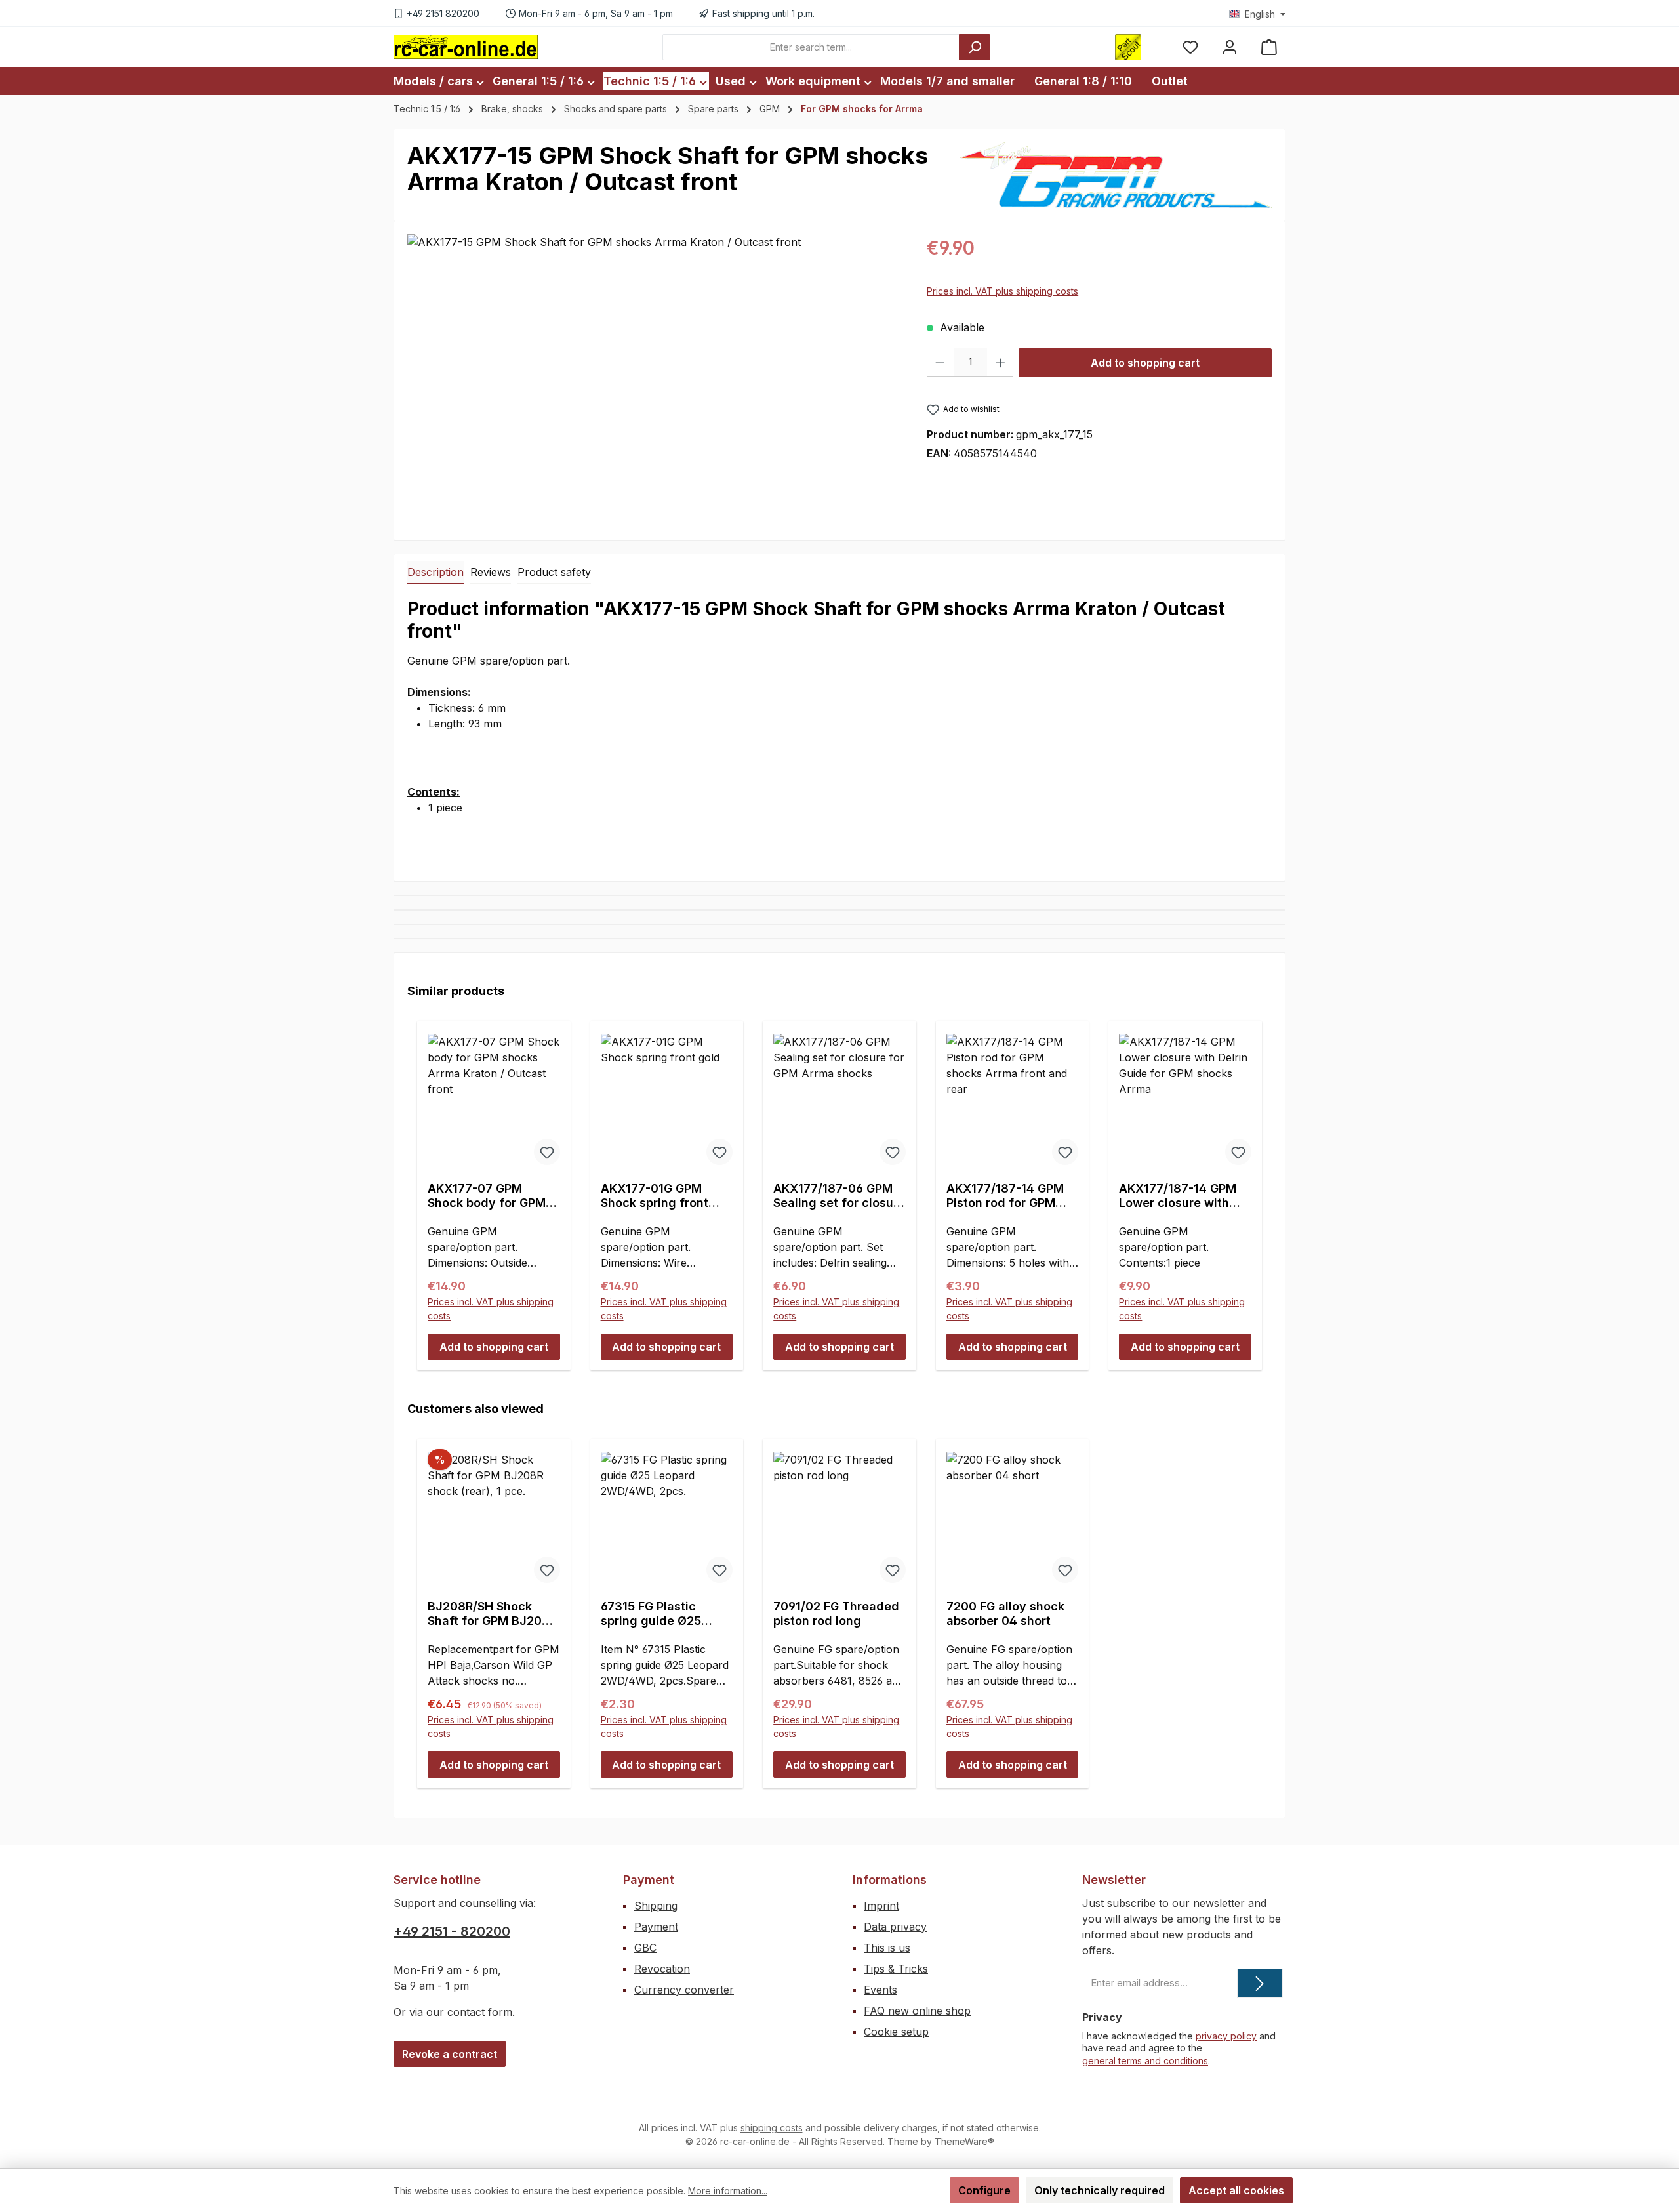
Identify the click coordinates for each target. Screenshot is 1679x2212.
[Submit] (1260, 1983)
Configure (984, 2190)
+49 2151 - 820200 (452, 1931)
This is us (887, 1948)
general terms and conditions (1145, 2061)
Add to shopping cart (1145, 363)
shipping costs (772, 2128)
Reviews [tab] (491, 572)
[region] (654, 375)
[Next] (1257, 1183)
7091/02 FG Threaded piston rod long (836, 1613)
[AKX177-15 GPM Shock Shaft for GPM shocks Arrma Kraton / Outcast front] (654, 375)
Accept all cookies (1236, 2190)
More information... (728, 2191)
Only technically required (1100, 2190)
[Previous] (422, 1183)
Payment (649, 1880)
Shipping (656, 1906)
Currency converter (684, 1990)
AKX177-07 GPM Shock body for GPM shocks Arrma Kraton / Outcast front (493, 1196)
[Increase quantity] (1001, 363)
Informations (890, 1880)
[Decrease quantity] (940, 363)
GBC (645, 1948)
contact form (480, 2012)
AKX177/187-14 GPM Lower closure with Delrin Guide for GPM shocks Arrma (1180, 1196)
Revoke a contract (450, 2054)
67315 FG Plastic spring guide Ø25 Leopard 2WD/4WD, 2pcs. (658, 1614)
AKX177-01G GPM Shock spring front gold (655, 1196)
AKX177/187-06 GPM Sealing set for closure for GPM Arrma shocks (839, 1196)
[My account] (1230, 47)
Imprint (881, 1906)
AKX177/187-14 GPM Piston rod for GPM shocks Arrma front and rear (1005, 1196)
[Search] (975, 47)
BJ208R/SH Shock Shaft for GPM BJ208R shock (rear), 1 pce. (492, 1614)
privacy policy (1226, 2036)
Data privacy (895, 1927)
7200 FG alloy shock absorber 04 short (1005, 1613)
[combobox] (811, 47)
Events (880, 1990)
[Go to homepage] (466, 47)
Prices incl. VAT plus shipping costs (1002, 291)
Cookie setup (896, 2032)
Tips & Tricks (896, 1969)
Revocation (662, 1969)
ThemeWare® (964, 2141)
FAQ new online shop (917, 2011)
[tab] (435, 573)
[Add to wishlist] (547, 1152)
